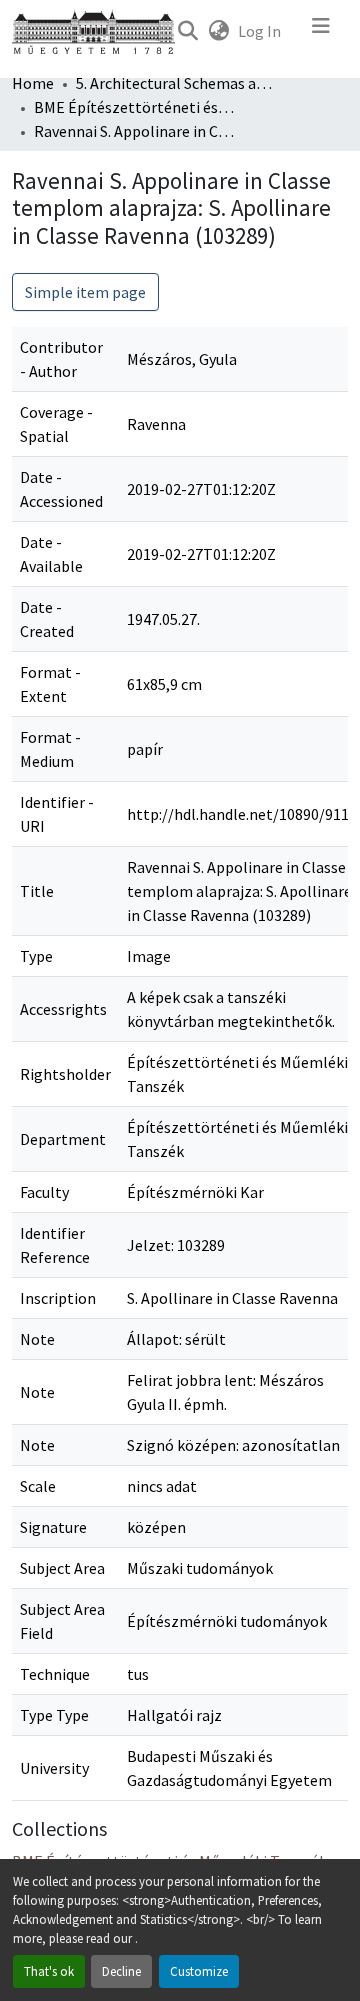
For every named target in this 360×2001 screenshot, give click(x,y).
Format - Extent (50, 684)
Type (36, 956)
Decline (121, 1971)
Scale (38, 1486)
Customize (199, 1971)
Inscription (58, 1298)
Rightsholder (65, 1074)
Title (37, 891)
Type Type (54, 1715)
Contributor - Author (61, 359)
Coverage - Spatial (56, 424)
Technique (55, 1674)
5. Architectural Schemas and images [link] (176, 83)
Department (63, 1139)
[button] (187, 31)
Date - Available (51, 554)
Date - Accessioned (61, 489)
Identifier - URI (57, 814)
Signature (53, 1527)
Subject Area (62, 1568)
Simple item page (85, 292)
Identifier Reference (55, 1245)
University (54, 1768)
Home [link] (33, 83)
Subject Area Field (62, 1621)
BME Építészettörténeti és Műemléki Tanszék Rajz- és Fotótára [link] (134, 107)
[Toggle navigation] (321, 31)
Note (37, 1339)
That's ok (49, 1971)
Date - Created (47, 619)
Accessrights (63, 1009)
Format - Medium (50, 749)
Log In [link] (259, 31)
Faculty (44, 1192)
